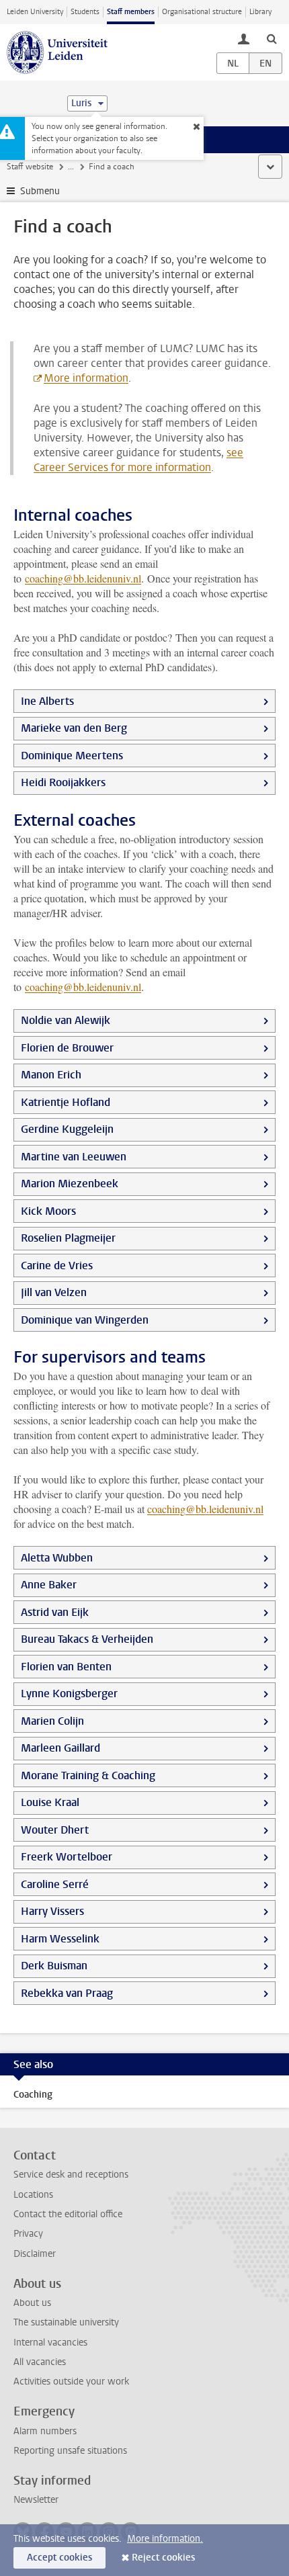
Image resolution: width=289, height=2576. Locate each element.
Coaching (33, 2095)
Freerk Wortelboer (67, 1857)
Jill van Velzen (54, 1292)
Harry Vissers (52, 1911)
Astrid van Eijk (55, 1612)
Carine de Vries (57, 1265)
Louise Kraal (50, 1802)
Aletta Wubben (57, 1558)
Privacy (28, 2234)
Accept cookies (59, 2558)
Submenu (40, 191)
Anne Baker (49, 1585)
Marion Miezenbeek (70, 1184)
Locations (33, 2195)
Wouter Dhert (55, 1830)
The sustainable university (66, 2322)
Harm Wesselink (60, 1939)
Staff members (131, 12)
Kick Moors (48, 1211)
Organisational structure (202, 12)
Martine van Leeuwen (74, 1157)
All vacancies (40, 2362)
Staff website (30, 167)
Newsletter (36, 2500)
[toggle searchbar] (272, 38)
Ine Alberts (47, 701)
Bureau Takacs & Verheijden (87, 1639)
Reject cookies (163, 2558)
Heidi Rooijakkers (63, 782)
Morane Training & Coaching (88, 1775)
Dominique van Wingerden (85, 1320)
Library (260, 12)
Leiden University (35, 12)
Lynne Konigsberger (69, 1693)
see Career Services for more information (138, 460)
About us (32, 2303)
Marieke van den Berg (74, 728)
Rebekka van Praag (67, 1993)
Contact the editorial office (68, 2214)
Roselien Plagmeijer (68, 1238)
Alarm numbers (45, 2431)
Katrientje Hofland (66, 1102)
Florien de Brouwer (67, 1048)
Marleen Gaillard (60, 1748)
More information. (165, 2539)
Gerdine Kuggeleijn (67, 1129)
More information (86, 378)
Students (85, 12)
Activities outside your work (71, 2381)
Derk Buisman (54, 1966)
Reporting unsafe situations (70, 2451)
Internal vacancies (50, 2343)
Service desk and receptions (71, 2175)
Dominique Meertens (72, 756)
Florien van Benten (66, 1667)
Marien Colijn (52, 1721)
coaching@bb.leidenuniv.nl (83, 578)
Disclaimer (35, 2254)
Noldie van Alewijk (66, 1020)
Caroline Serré (55, 1884)
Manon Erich (51, 1075)
